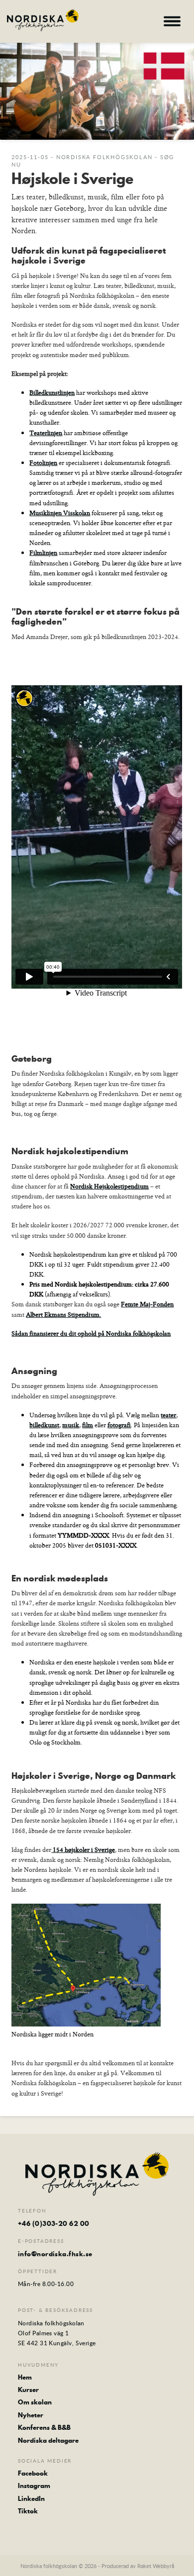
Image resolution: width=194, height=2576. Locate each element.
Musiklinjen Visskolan (60, 513)
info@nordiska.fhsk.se (55, 2254)
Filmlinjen (43, 552)
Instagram (34, 2485)
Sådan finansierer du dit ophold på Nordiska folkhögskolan (91, 1333)
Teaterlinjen (46, 433)
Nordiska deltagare (48, 2440)
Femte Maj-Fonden (147, 1304)
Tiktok (28, 2511)
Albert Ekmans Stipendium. (63, 1314)
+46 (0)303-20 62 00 (54, 2223)
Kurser (28, 2390)
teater (168, 1415)
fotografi (119, 1425)
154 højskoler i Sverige (83, 1849)
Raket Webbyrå (156, 2566)
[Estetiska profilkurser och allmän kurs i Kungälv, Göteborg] (43, 20)
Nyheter (31, 2415)
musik (71, 1425)
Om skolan (35, 2402)
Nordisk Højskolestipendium (109, 1186)
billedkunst (44, 1425)
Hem (25, 2377)
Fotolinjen (43, 462)
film (88, 1425)
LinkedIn (31, 2498)
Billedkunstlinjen (52, 392)
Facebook (33, 2473)
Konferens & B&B (44, 2427)
